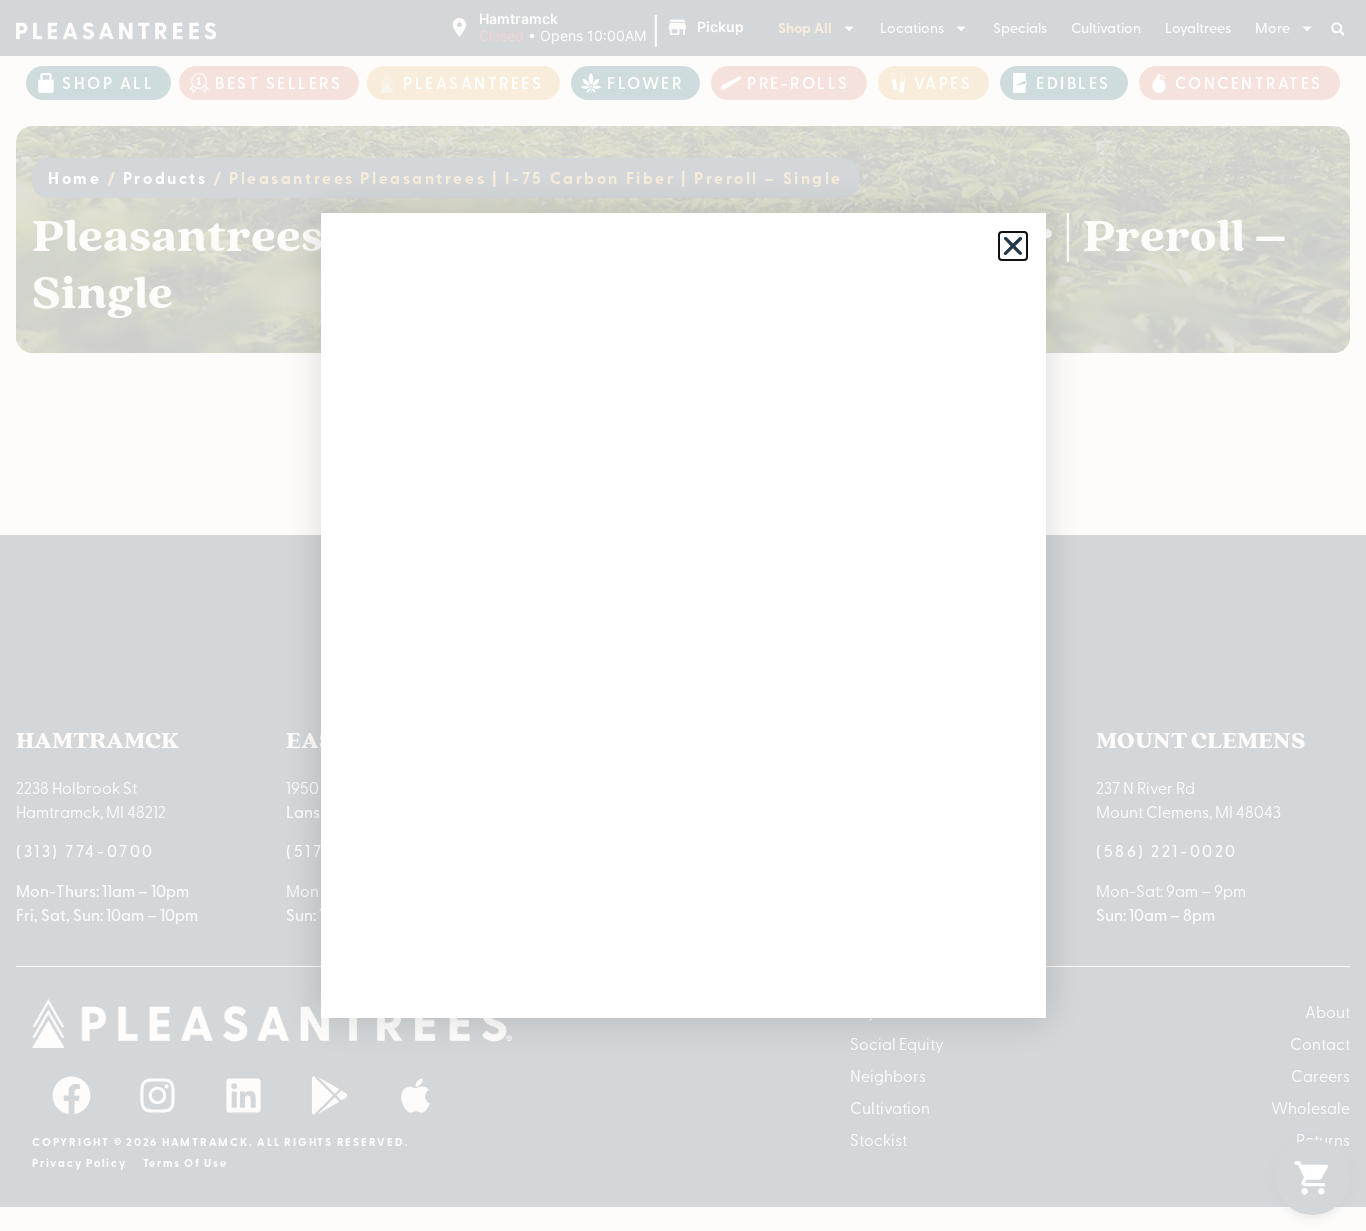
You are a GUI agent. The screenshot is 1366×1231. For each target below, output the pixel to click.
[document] (683, 615)
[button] (1013, 246)
